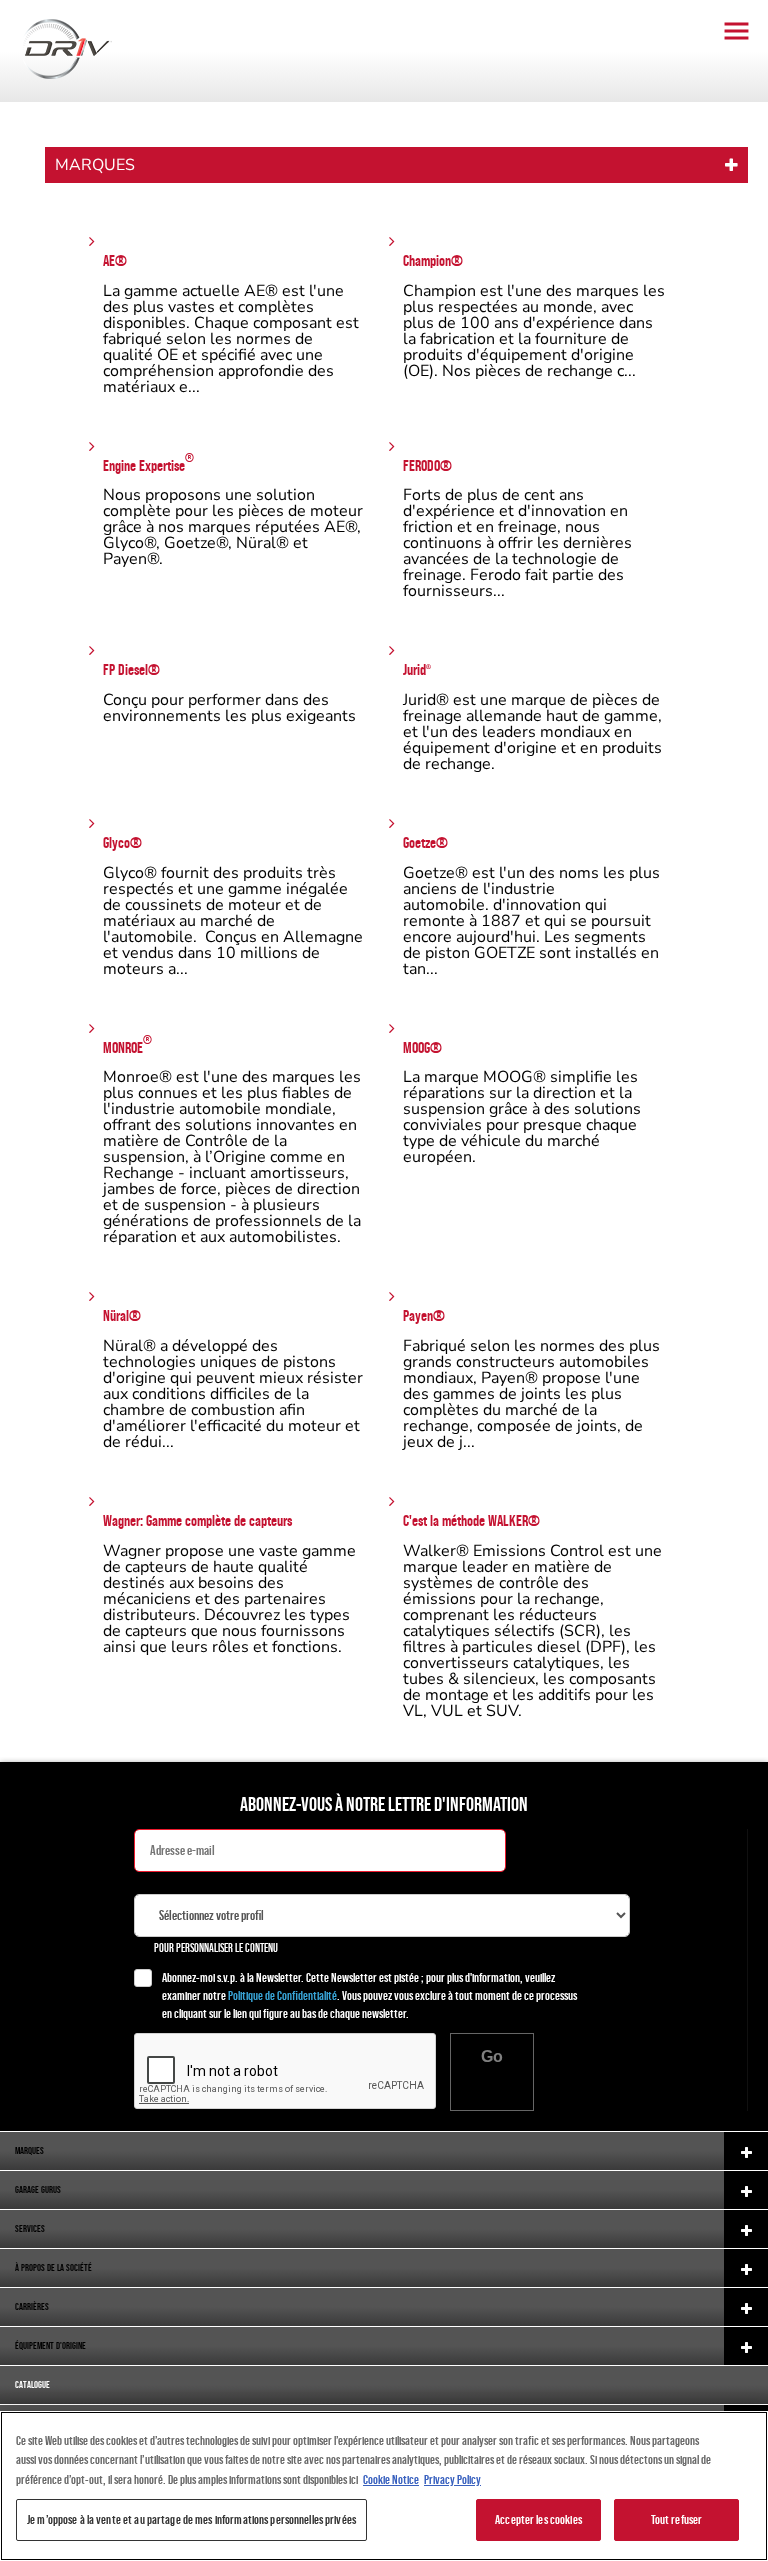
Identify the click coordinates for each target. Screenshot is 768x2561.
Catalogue (32, 2384)
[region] (384, 2486)
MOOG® (422, 1047)
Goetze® (425, 842)
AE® (115, 260)
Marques (95, 165)
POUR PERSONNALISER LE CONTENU (216, 1948)
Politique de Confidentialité (282, 1995)
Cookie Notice (391, 2479)
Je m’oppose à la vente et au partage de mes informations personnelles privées (191, 2519)
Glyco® (122, 842)
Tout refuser (677, 2519)
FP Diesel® (131, 669)
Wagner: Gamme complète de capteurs (197, 1520)
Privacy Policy (452, 2479)
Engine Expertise (148, 463)
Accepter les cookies (538, 2519)
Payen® (424, 1315)
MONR (127, 1045)
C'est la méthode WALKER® (471, 1520)
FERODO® (427, 465)
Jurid (417, 669)
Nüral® (122, 1315)
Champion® (433, 260)
